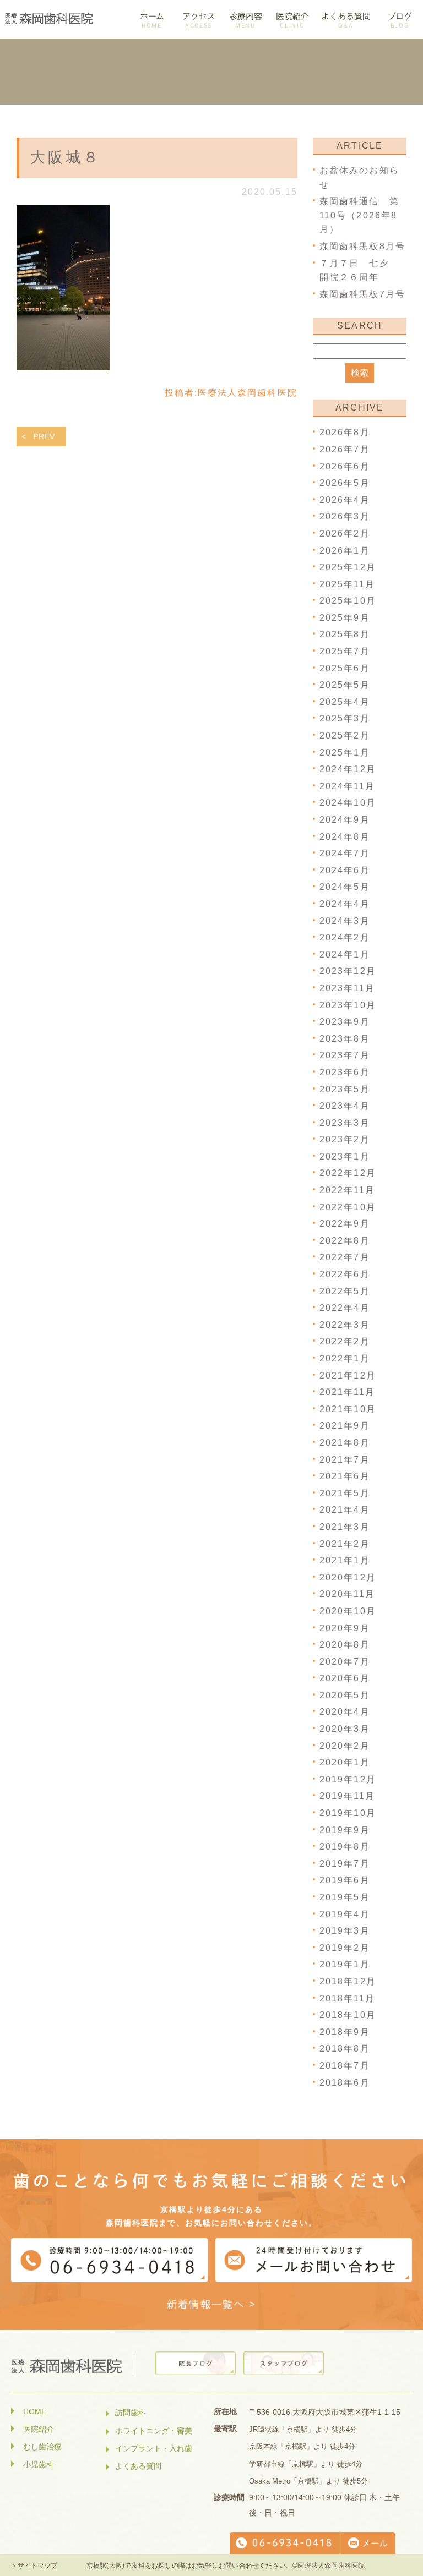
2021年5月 (345, 1493)
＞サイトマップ (34, 2566)
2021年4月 (345, 1510)
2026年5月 (345, 483)
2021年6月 (345, 1476)
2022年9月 (345, 1224)
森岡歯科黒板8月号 (362, 246)
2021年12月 (348, 1375)
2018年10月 (348, 2015)
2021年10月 (348, 1409)
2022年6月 (345, 1274)
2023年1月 (345, 1156)
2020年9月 (345, 1628)
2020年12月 (348, 1577)
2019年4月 (345, 1914)
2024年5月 (345, 887)
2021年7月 (345, 1460)
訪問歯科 (131, 2413)
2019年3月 (345, 1931)
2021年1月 (345, 1560)
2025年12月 (348, 567)
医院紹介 (39, 2429)
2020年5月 (345, 1695)
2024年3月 (345, 921)
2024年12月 (348, 769)
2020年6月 (345, 1678)
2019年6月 (345, 1880)
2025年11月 (347, 584)
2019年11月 (347, 1796)
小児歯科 (39, 2464)
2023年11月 (347, 988)
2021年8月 (345, 1443)
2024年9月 (345, 820)
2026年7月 (345, 449)
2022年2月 (345, 1341)
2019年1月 (345, 1964)
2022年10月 (348, 1207)
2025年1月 (345, 753)
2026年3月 (345, 516)
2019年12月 (348, 1779)
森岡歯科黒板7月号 (362, 294)
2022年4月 (345, 1308)
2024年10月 (348, 803)
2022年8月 (345, 1241)
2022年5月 (345, 1291)
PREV (44, 436)
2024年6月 (345, 870)
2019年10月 (348, 1813)
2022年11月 (347, 1190)
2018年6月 (345, 2083)
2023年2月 (345, 1139)
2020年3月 (345, 1729)
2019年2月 (345, 1948)
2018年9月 (345, 2032)
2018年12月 (348, 1981)
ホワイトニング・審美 (154, 2431)
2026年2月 (345, 534)
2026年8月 (345, 432)
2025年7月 (345, 651)
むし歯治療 (42, 2447)
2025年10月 (348, 601)
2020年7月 (345, 1662)
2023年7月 (345, 1055)
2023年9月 (345, 1022)
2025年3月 (345, 718)
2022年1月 (345, 1358)
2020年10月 (348, 1611)
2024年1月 (345, 955)
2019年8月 (345, 1847)
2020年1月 (345, 1762)
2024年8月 (345, 837)
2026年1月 (345, 551)
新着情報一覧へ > (212, 2304)
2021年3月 (345, 1527)
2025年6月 (345, 668)
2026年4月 (345, 500)
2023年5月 (345, 1089)
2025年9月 (345, 618)
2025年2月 (345, 735)
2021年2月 (345, 1544)
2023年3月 (345, 1123)
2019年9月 (345, 1830)
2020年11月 (347, 1594)
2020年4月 (345, 1712)
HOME (35, 2411)
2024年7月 (345, 853)
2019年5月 (345, 1897)
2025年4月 (345, 702)
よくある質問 (138, 2466)
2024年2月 (345, 937)
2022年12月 (348, 1173)
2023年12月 (348, 971)
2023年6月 (345, 1072)
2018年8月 (345, 2049)
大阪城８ (65, 157)
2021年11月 (347, 1392)
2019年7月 (345, 1864)
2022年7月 (345, 1257)
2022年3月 (345, 1325)
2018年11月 (347, 1998)
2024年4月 (345, 904)
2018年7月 (345, 2066)
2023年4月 (345, 1106)
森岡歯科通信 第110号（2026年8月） (359, 215)
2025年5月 (345, 685)
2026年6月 (345, 466)
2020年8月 (345, 1645)
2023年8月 (345, 1039)
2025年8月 (345, 634)
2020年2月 (345, 1746)
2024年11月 (347, 786)
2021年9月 (345, 1426)
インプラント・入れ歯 (154, 2448)
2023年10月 (348, 1005)
